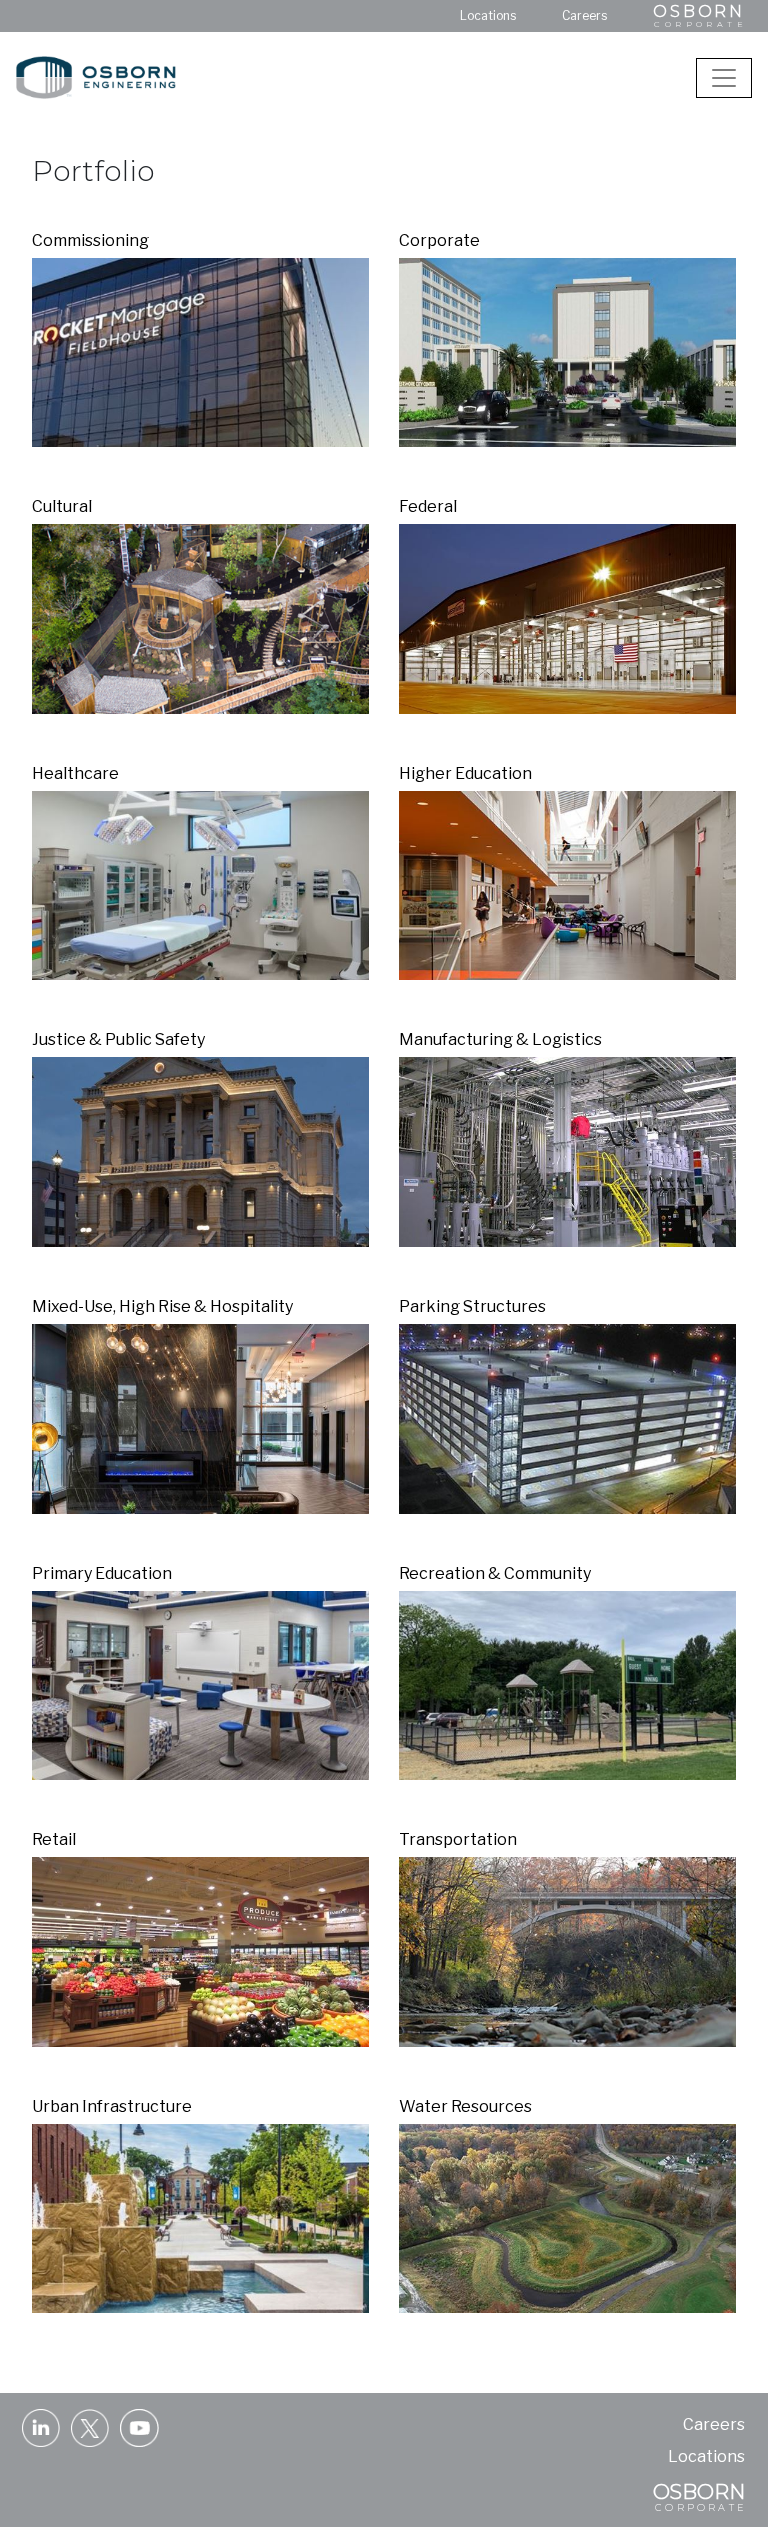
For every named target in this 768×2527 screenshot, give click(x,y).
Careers (584, 15)
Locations (488, 15)
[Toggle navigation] (724, 78)
